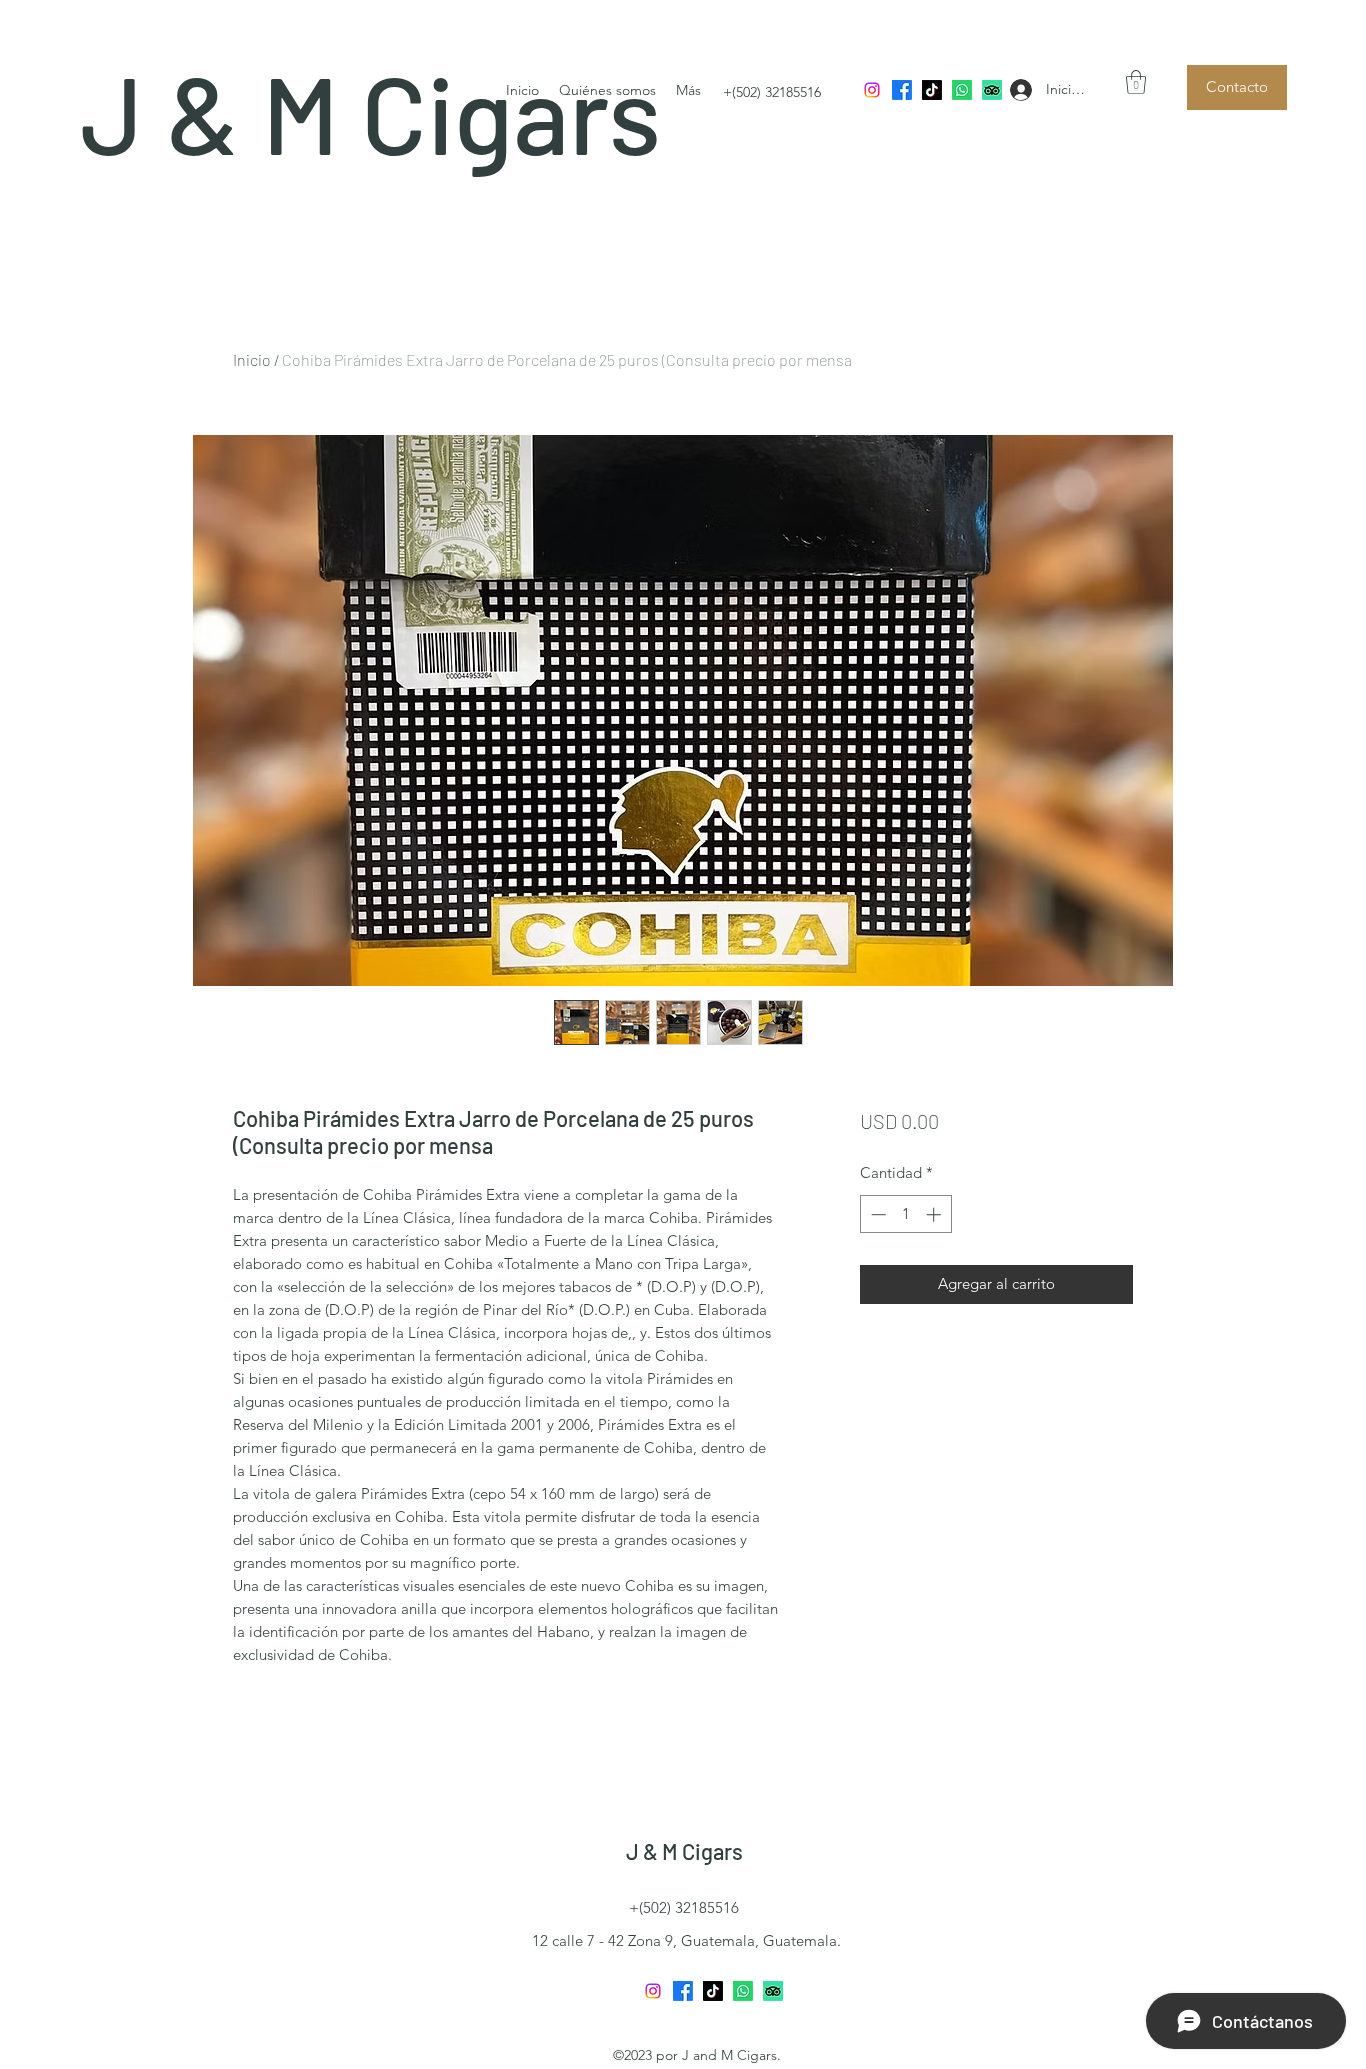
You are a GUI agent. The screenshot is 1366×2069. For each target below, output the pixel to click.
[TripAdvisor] (992, 90)
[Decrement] (876, 1214)
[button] (1136, 82)
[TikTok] (932, 90)
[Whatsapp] (962, 90)
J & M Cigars (684, 1851)
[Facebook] (902, 90)
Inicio (252, 359)
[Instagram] (872, 90)
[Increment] (935, 1214)
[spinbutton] (905, 1214)
